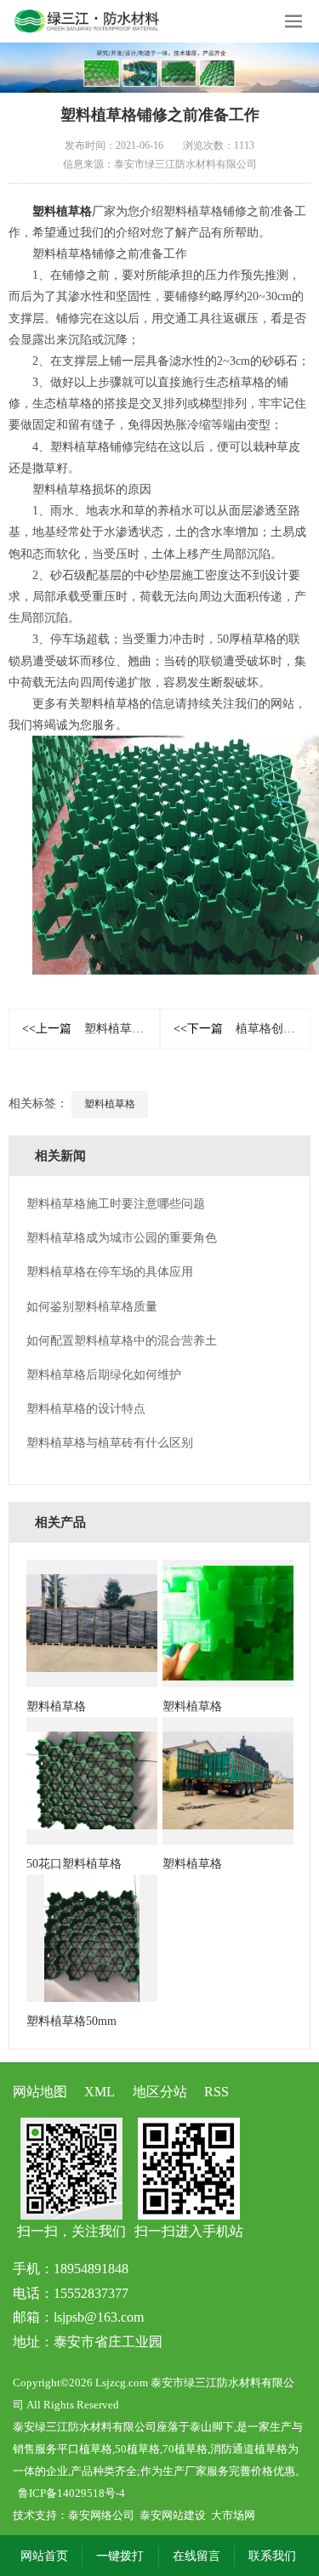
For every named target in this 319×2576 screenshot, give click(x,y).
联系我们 (272, 2556)
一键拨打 (120, 2556)
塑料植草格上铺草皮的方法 (91, 1029)
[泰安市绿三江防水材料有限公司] (159, 68)
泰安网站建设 (173, 2515)
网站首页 (44, 2556)
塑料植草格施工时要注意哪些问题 (116, 1204)
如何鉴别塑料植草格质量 (92, 1307)
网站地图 (40, 2092)
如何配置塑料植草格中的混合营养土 (122, 1341)
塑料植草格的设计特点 (86, 1409)
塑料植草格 (62, 211)
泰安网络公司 (101, 2515)
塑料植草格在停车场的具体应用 (110, 1272)
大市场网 (233, 2515)
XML (100, 2092)
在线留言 (197, 2556)
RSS (216, 2092)
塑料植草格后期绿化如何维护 (104, 1375)
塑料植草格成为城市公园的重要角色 (122, 1238)
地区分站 (160, 2092)
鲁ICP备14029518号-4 (71, 2493)
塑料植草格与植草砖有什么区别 (110, 1443)
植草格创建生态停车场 (242, 1029)
